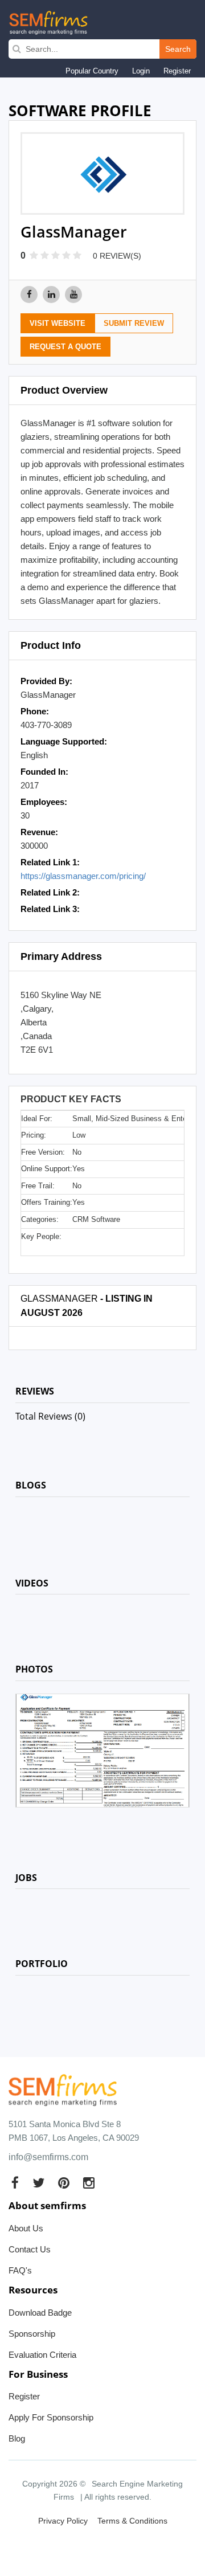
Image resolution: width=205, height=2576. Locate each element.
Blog (17, 2438)
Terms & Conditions (132, 2521)
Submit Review (134, 323)
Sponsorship (32, 2334)
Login (141, 71)
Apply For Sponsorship (51, 2417)
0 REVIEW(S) (117, 256)
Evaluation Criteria (42, 2355)
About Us (26, 2228)
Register (177, 71)
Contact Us (30, 2249)
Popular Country (92, 71)
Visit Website (58, 323)
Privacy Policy (63, 2521)
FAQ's (20, 2270)
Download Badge (40, 2313)
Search (178, 49)
